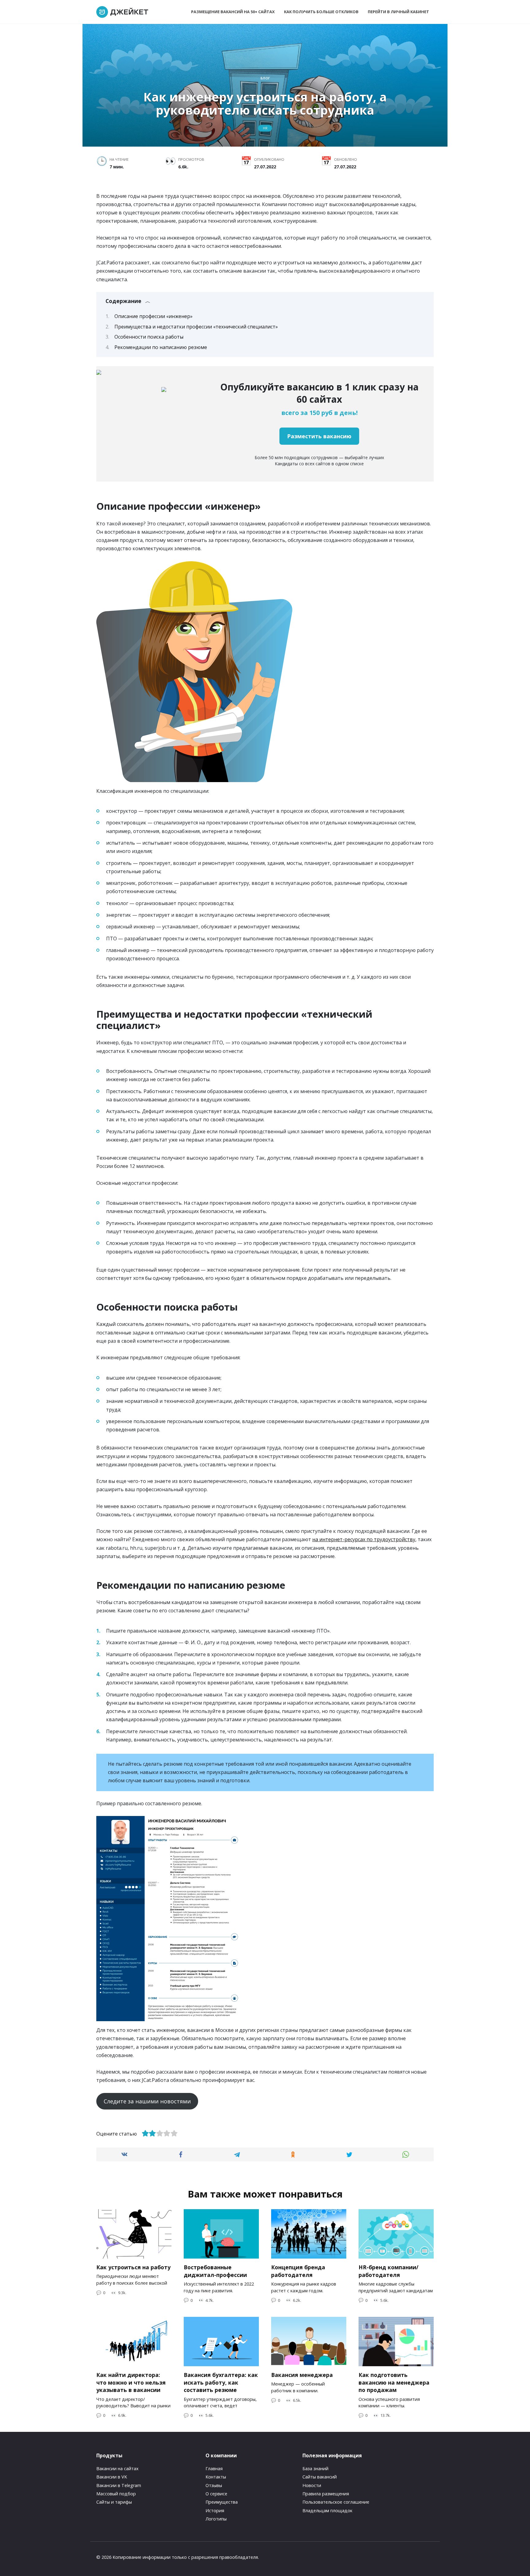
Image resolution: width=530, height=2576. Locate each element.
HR (265, 128)
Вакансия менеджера (302, 2375)
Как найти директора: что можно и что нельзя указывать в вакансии (131, 2382)
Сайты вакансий (320, 2477)
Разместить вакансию (319, 436)
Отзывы (214, 2485)
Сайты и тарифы (114, 2502)
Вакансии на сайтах (117, 2469)
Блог (265, 78)
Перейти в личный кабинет (398, 12)
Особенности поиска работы (149, 337)
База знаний (315, 2469)
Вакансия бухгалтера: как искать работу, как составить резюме (221, 2382)
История (215, 2511)
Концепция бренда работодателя (298, 2271)
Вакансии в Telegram (119, 2485)
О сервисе (216, 2494)
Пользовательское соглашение (336, 2502)
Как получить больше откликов (321, 12)
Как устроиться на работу (133, 2267)
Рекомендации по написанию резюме (161, 347)
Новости (312, 2485)
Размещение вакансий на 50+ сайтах (233, 12)
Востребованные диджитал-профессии (215, 2271)
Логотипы (216, 2519)
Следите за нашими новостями (147, 2101)
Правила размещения (326, 2494)
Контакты (216, 2477)
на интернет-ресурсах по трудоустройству (364, 1539)
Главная (214, 2469)
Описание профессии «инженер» (154, 316)
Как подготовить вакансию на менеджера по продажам (394, 2382)
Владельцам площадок (327, 2511)
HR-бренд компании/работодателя (388, 2271)
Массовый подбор (116, 2494)
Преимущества (222, 2502)
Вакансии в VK (112, 2477)
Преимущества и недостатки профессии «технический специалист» (196, 327)
